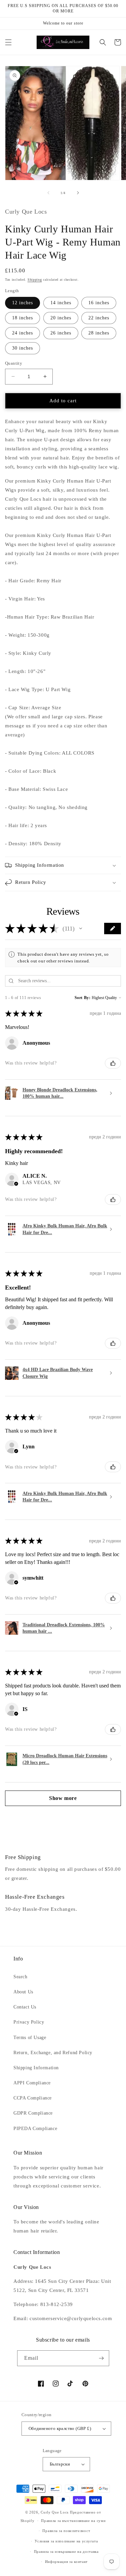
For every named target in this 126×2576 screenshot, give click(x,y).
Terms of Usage (30, 2038)
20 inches (61, 318)
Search (20, 1977)
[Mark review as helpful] (113, 1063)
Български (60, 2464)
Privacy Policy (29, 2022)
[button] (8, 42)
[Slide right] (78, 193)
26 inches (61, 333)
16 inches (99, 303)
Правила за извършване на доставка (66, 2551)
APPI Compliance (32, 2083)
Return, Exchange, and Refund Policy (53, 2053)
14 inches (61, 303)
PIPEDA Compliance (35, 2129)
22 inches (99, 318)
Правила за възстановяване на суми (73, 2521)
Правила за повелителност (66, 2531)
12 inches (23, 303)
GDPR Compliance (33, 2113)
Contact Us (25, 2007)
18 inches (23, 318)
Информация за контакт (67, 2562)
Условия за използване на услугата (66, 2541)
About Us (23, 1992)
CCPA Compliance (33, 2098)
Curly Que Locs (55, 2512)
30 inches (23, 348)
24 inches (23, 333)
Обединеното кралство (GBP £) (60, 2428)
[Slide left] (48, 193)
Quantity (14, 363)
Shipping (35, 280)
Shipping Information (36, 2068)
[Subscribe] (101, 2358)
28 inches (99, 333)
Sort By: (83, 998)
